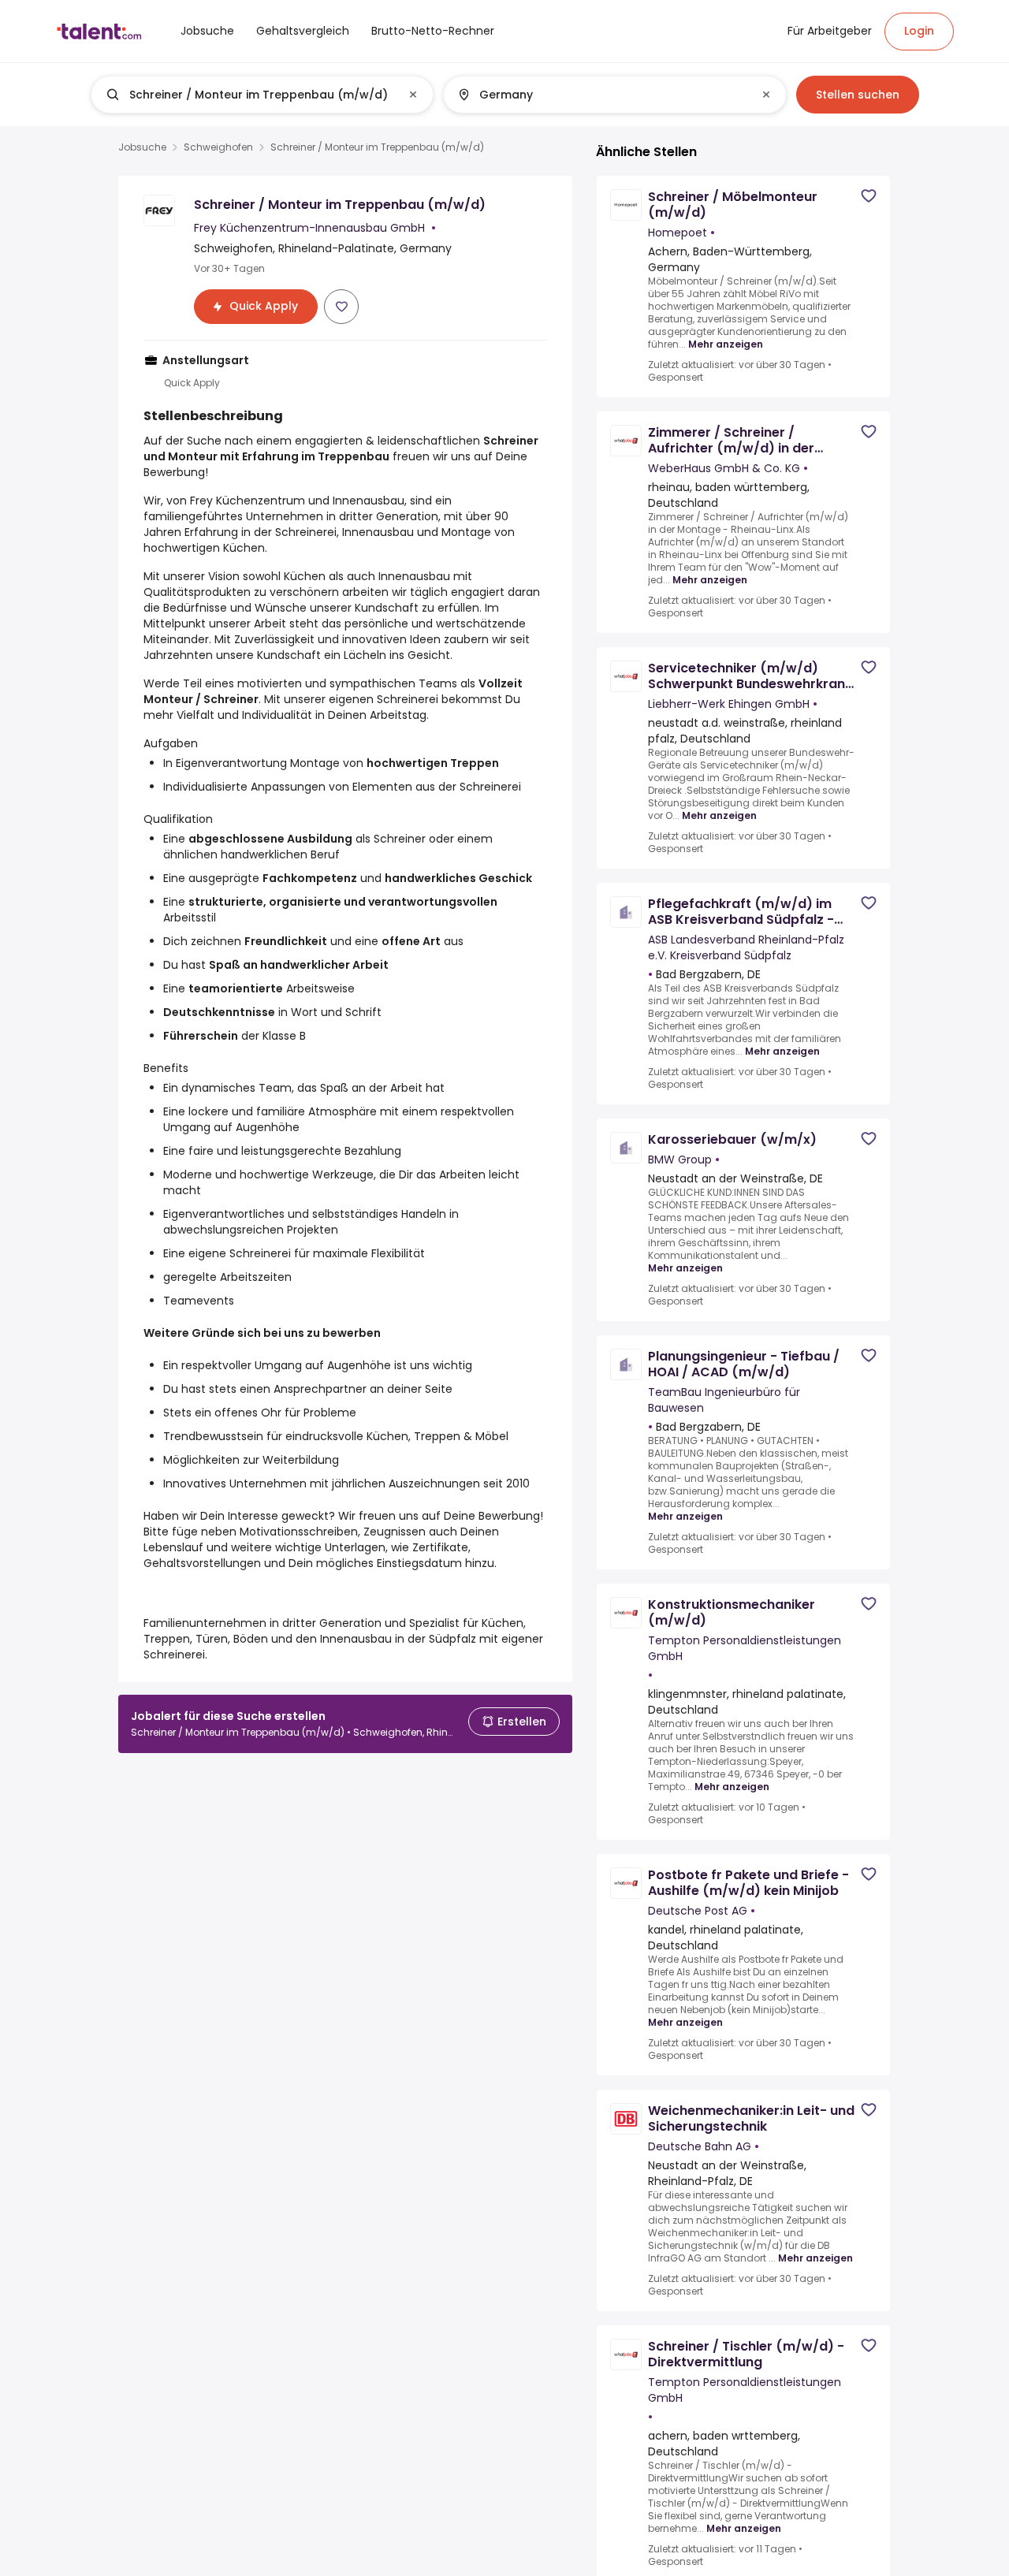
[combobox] (261, 95)
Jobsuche (142, 147)
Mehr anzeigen (726, 344)
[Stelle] (249, 95)
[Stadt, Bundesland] (601, 95)
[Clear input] (413, 95)
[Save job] (341, 307)
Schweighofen (218, 147)
